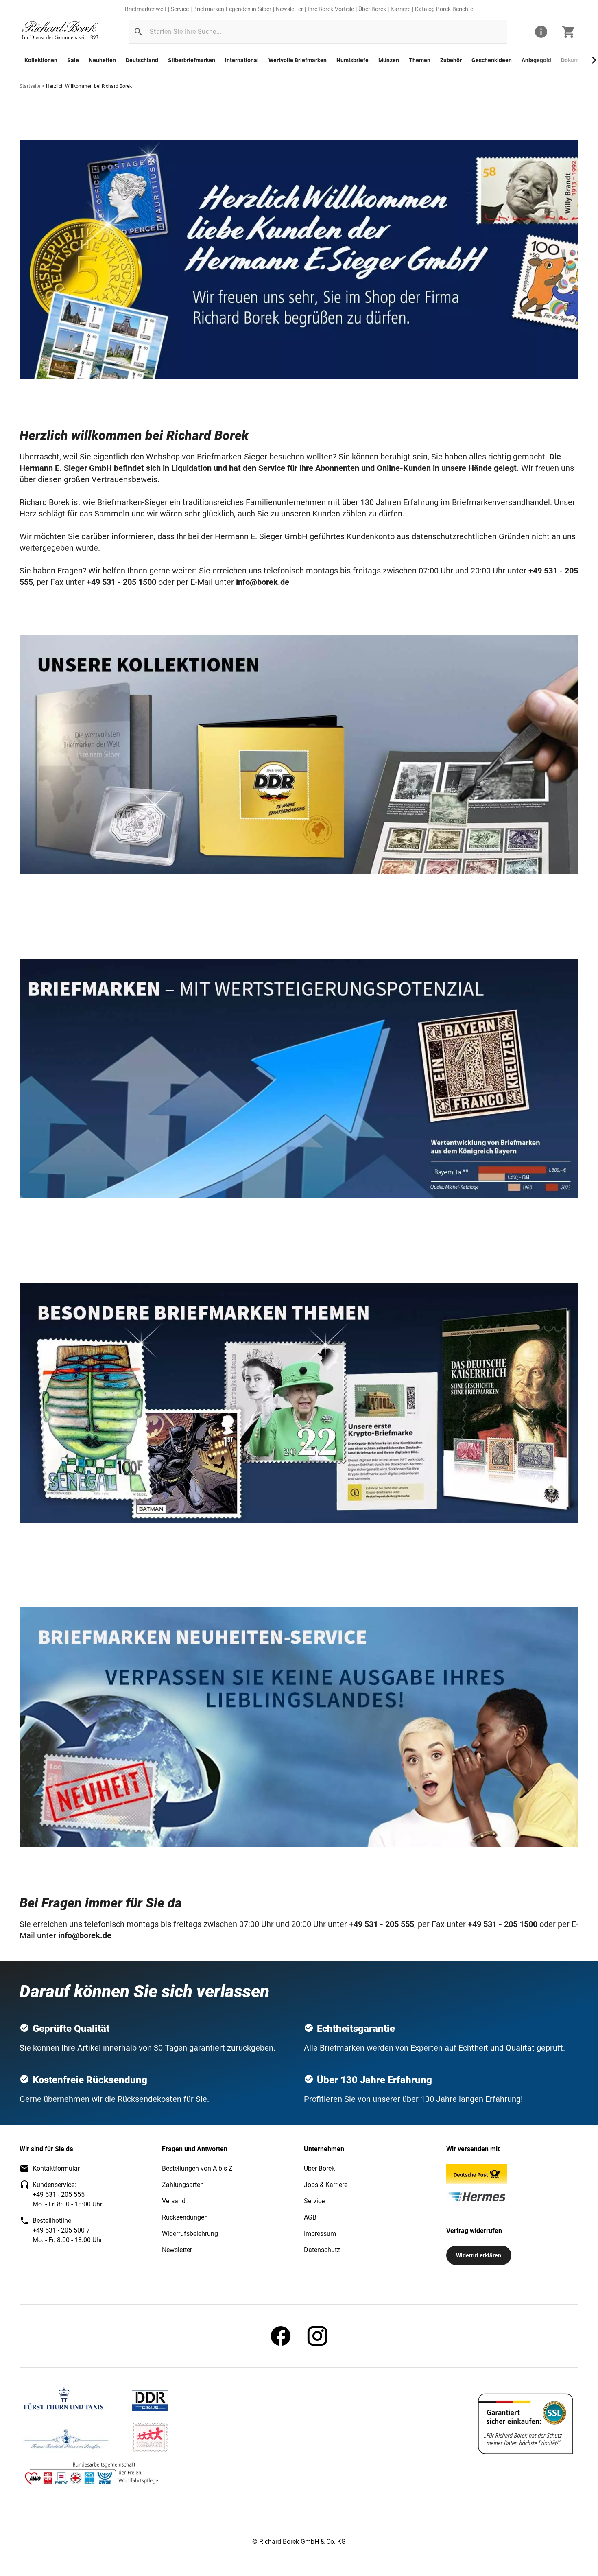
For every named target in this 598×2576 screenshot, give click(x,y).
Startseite (30, 86)
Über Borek (372, 9)
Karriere (400, 9)
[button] (138, 32)
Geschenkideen (492, 60)
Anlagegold (536, 60)
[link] (60, 32)
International (242, 60)
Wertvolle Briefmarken (298, 60)
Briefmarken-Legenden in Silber (232, 9)
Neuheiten (102, 60)
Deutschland (142, 60)
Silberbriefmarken (192, 60)
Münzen (389, 60)
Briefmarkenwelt (146, 9)
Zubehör (451, 60)
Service (180, 9)
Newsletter (289, 9)
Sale (73, 60)
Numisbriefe (352, 60)
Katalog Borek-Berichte (444, 9)
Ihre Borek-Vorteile (331, 9)
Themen (420, 60)
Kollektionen (41, 60)
